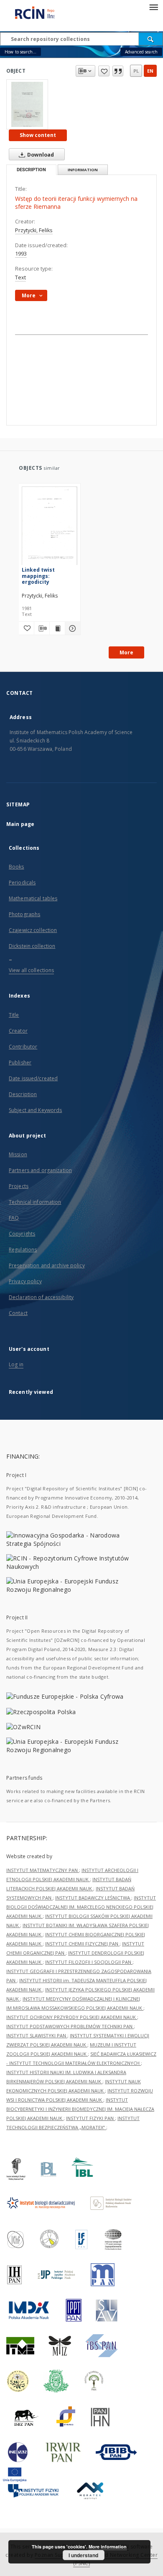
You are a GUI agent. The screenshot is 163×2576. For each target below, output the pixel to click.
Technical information (35, 1202)
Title (14, 1015)
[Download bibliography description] (42, 628)
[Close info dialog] (118, 71)
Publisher (20, 1063)
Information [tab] (83, 170)
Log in (16, 1364)
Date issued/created (33, 1078)
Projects (19, 1186)
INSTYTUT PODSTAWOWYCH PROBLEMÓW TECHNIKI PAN (70, 2026)
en (150, 71)
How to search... (20, 52)
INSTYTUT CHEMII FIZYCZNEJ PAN (82, 1944)
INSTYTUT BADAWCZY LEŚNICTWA (93, 1898)
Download (40, 155)
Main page (20, 824)
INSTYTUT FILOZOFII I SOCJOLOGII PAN (89, 1962)
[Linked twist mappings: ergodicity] (50, 528)
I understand (83, 2555)
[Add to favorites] (104, 71)
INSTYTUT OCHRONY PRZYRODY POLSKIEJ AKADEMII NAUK (72, 2017)
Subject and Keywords (35, 1110)
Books (17, 867)
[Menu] (153, 7)
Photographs (24, 914)
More (126, 652)
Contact (18, 1313)
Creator (18, 1031)
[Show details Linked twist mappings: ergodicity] (71, 628)
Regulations (23, 1250)
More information (108, 2547)
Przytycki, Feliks (34, 230)
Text (20, 277)
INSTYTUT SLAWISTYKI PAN (37, 2035)
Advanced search (141, 52)
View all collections (31, 970)
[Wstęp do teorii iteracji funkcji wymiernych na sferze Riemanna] (27, 104)
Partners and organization (40, 1170)
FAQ (14, 1218)
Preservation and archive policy (47, 1265)
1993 (21, 254)
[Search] (151, 39)
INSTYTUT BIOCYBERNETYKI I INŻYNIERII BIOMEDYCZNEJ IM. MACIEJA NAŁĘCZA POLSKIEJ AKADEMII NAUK (80, 2109)
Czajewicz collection (33, 930)
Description (23, 1094)
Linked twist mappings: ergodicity (38, 576)
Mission (18, 1154)
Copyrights (22, 1234)
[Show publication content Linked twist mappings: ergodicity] (57, 628)
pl (136, 71)
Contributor (23, 1047)
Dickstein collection (32, 946)
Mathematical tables (33, 898)
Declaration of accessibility (41, 1297)
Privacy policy (25, 1281)
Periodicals (22, 883)
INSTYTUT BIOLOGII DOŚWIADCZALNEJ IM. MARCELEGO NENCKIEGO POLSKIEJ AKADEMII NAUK (81, 1907)
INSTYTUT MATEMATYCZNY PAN (43, 1870)
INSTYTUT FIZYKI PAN (90, 2118)
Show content (38, 135)
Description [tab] (31, 170)
